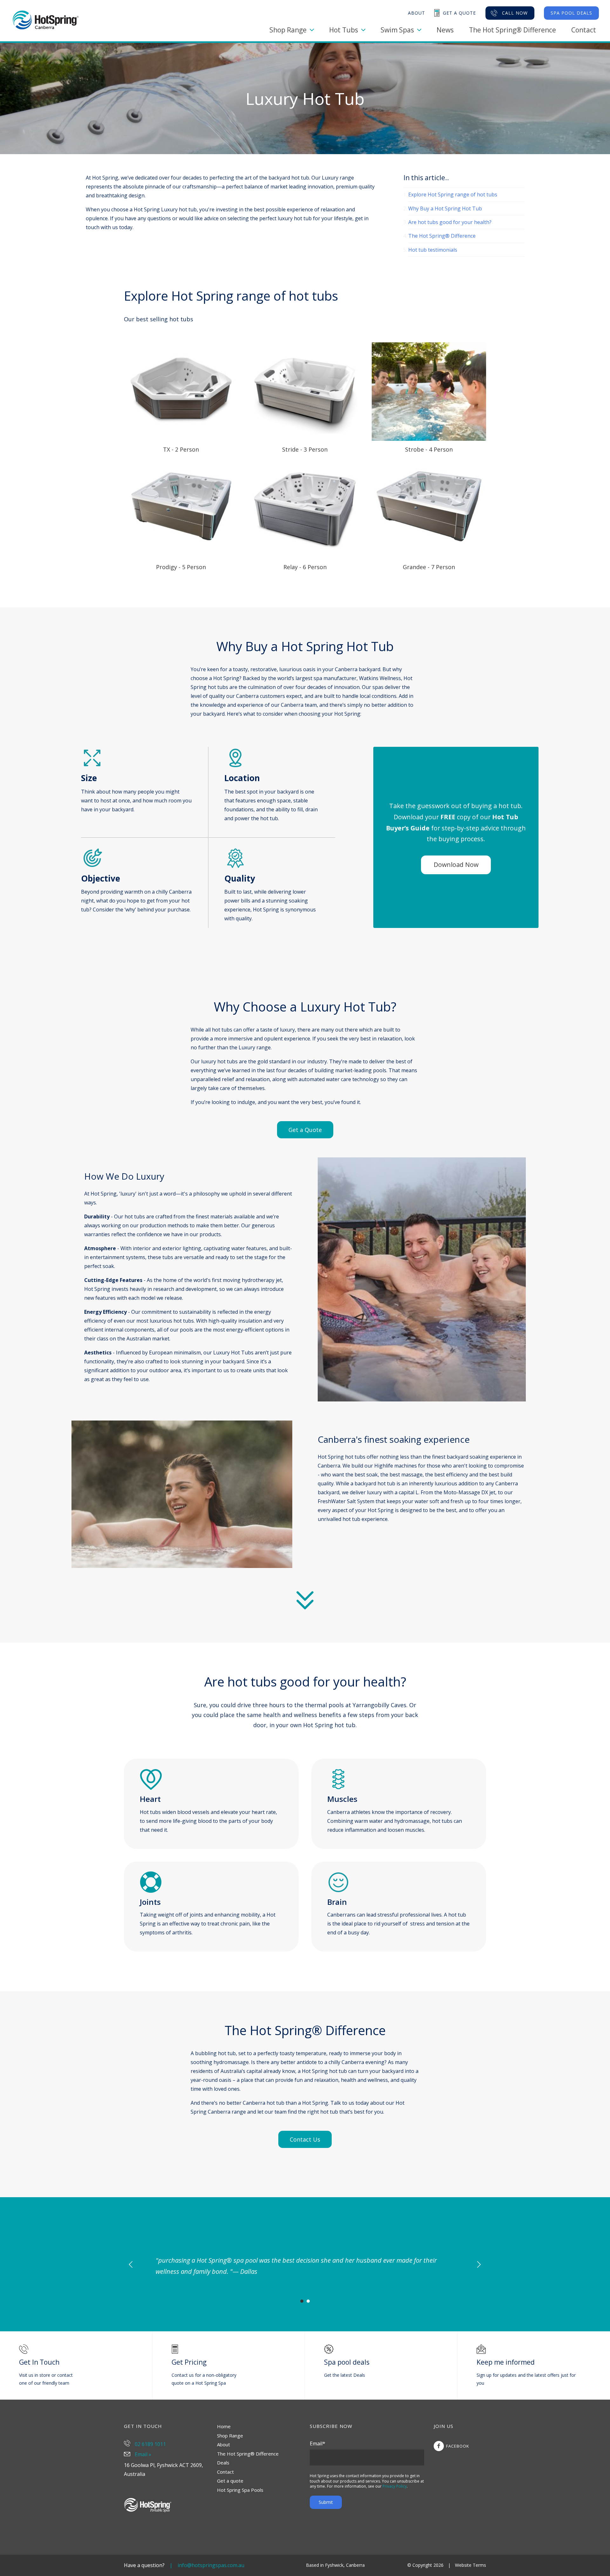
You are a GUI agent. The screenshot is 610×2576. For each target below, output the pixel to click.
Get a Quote (305, 1130)
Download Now (456, 865)
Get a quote (230, 2481)
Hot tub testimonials (433, 250)
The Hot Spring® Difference (512, 30)
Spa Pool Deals (571, 13)
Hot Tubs (344, 30)
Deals (223, 2463)
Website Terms (471, 2565)
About (224, 2444)
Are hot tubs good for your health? (450, 222)
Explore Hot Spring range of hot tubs (453, 194)
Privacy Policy (395, 2486)
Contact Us (305, 2139)
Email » (142, 2454)
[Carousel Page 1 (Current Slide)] (302, 2301)
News (445, 30)
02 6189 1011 (150, 2444)
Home (224, 2426)
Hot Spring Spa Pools (240, 2490)
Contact (584, 30)
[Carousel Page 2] (308, 2301)
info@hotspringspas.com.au (211, 2565)
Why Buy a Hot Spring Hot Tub (445, 208)
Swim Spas (397, 30)
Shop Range (288, 30)
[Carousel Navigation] (305, 2264)
